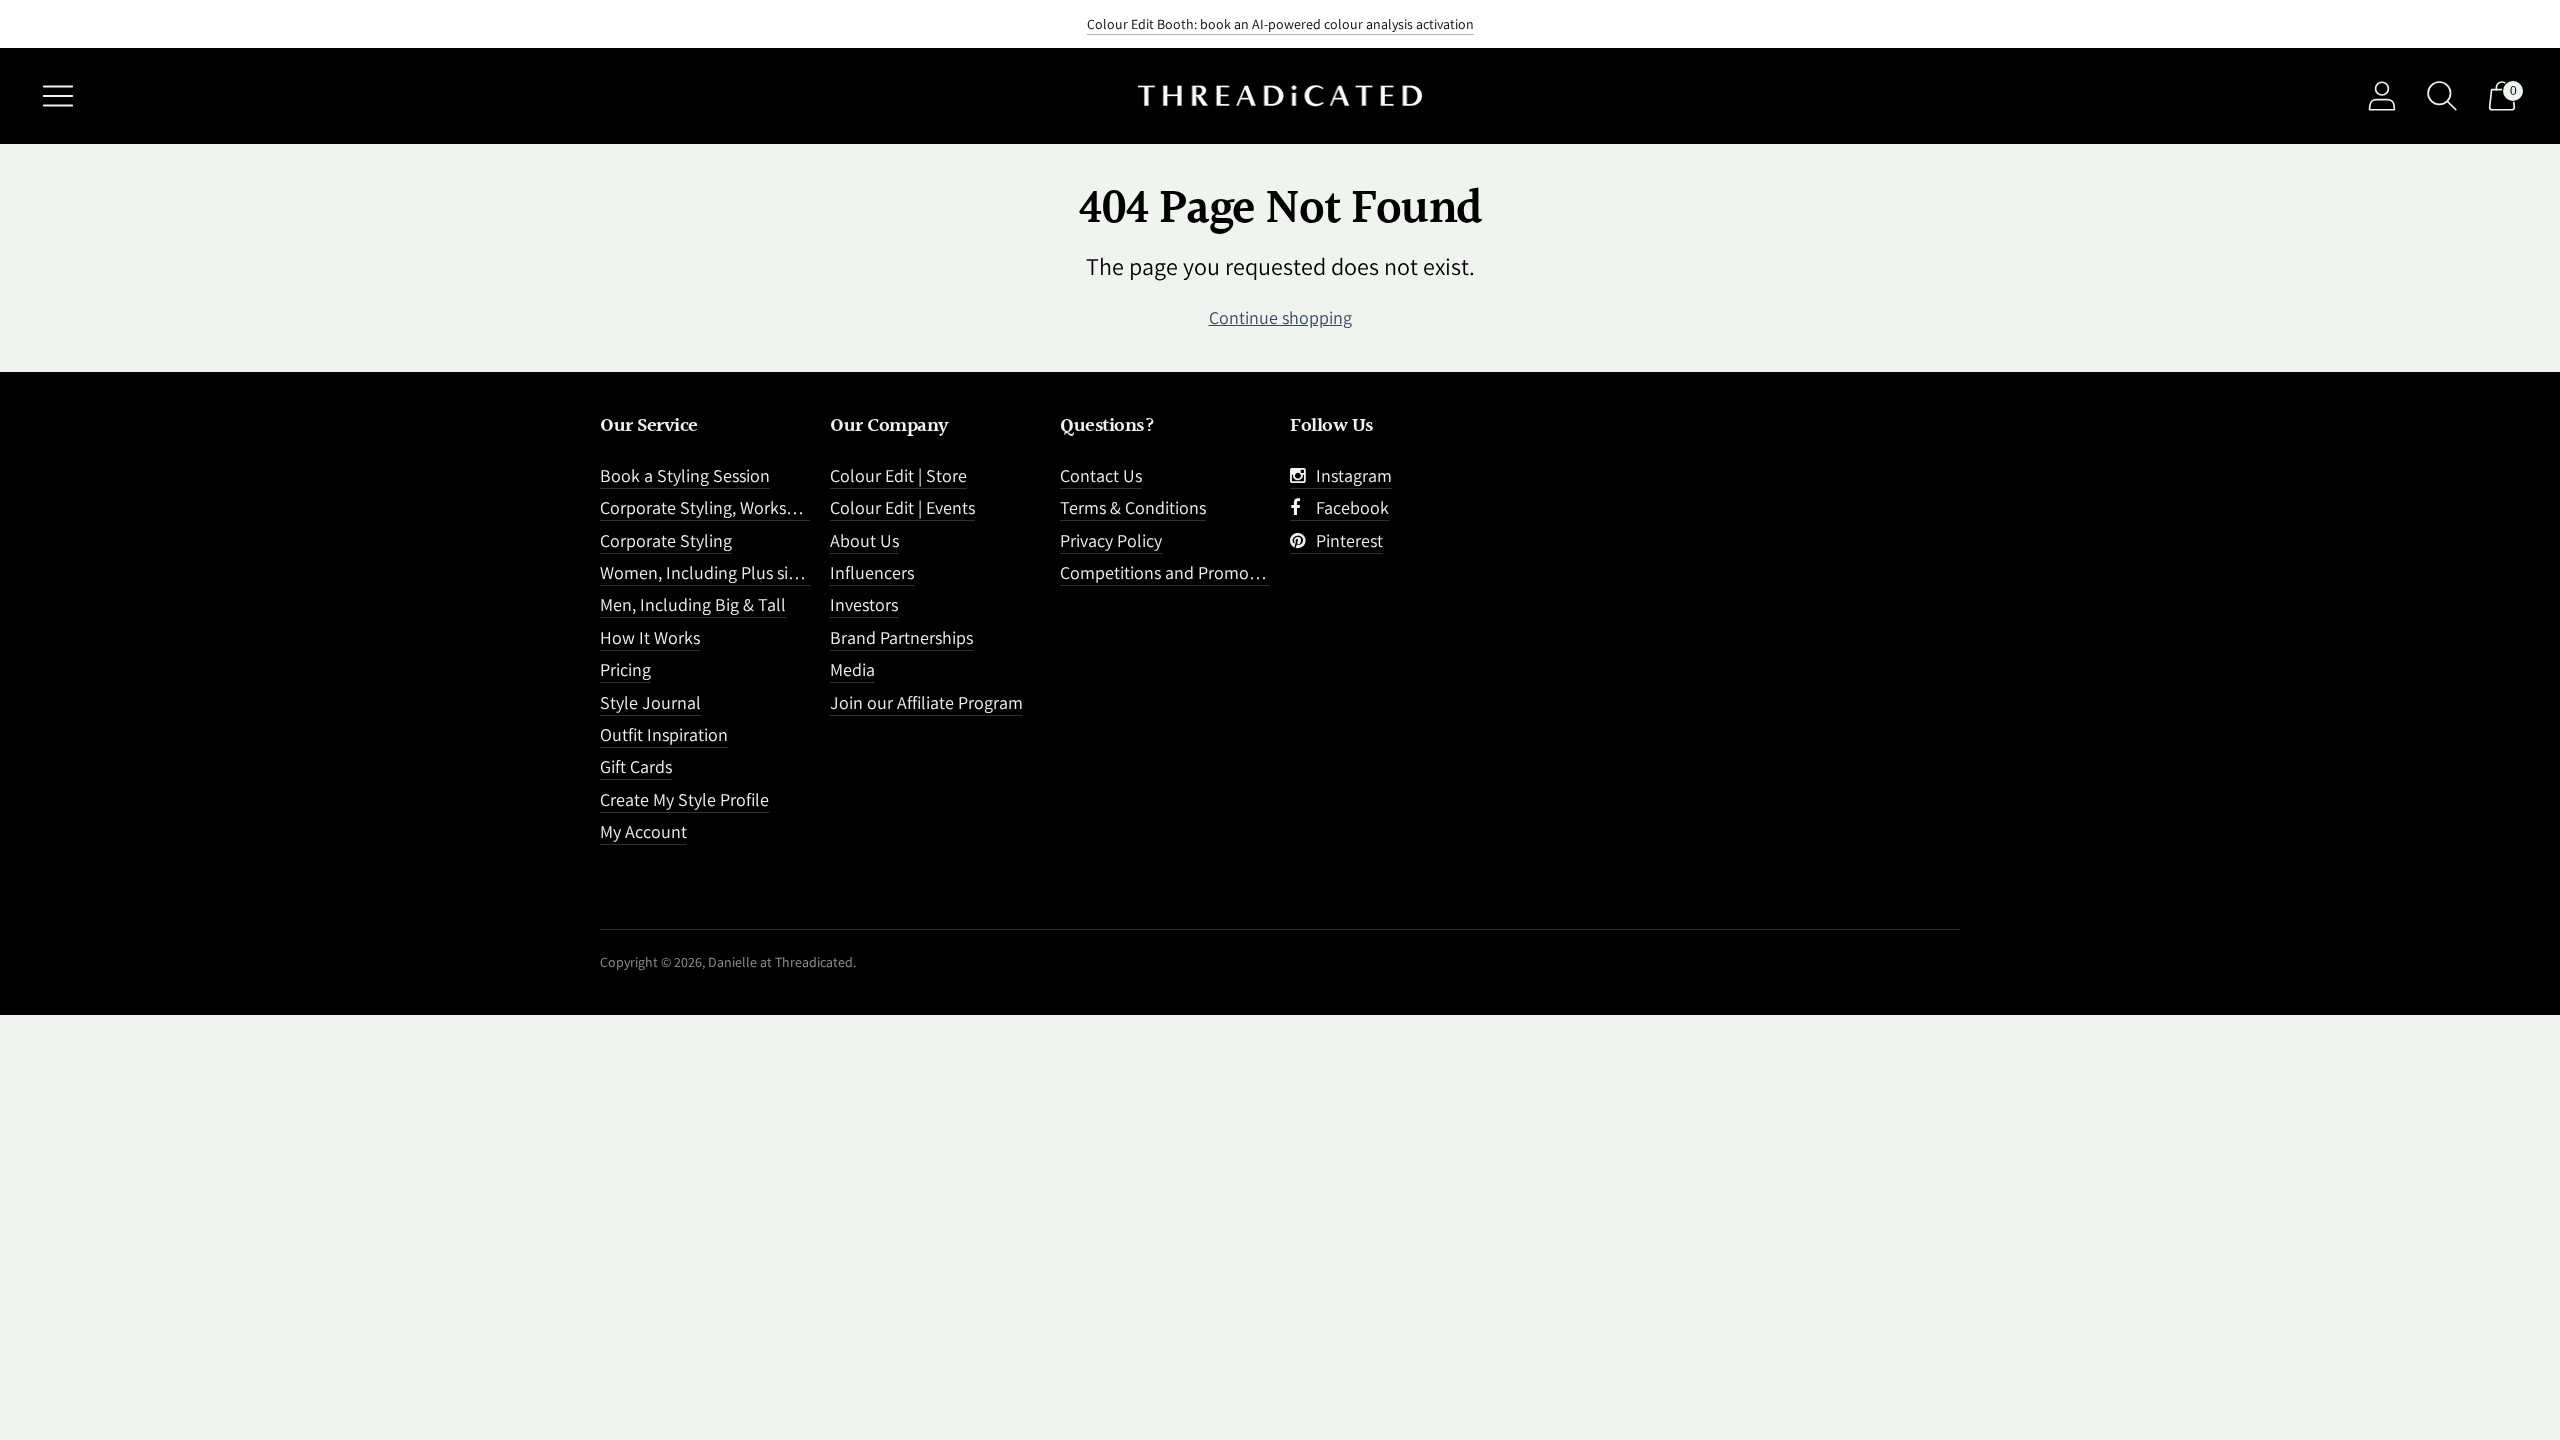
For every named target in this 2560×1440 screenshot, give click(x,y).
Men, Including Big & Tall (693, 604)
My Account (643, 831)
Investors (864, 604)
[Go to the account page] (2382, 96)
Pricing (625, 669)
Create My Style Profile (684, 799)
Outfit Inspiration (664, 734)
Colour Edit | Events (902, 507)
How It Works (650, 637)
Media (852, 669)
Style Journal (650, 702)
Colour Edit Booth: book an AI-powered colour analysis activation (1280, 24)
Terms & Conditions (1133, 507)
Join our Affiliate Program (926, 702)
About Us (864, 540)
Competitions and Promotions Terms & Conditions (1248, 572)
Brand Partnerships (901, 637)
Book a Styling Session (685, 475)
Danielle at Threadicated (780, 962)
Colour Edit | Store (898, 475)
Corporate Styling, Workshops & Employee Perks (781, 507)
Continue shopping (1280, 317)
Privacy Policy (1111, 540)
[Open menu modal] (58, 96)
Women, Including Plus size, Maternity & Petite (773, 572)
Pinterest (1345, 540)
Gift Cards (636, 766)
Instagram (1350, 475)
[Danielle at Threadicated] (1280, 96)
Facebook (1348, 507)
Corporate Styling (666, 540)
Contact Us (1101, 475)
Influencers (872, 572)
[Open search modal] (2442, 96)
